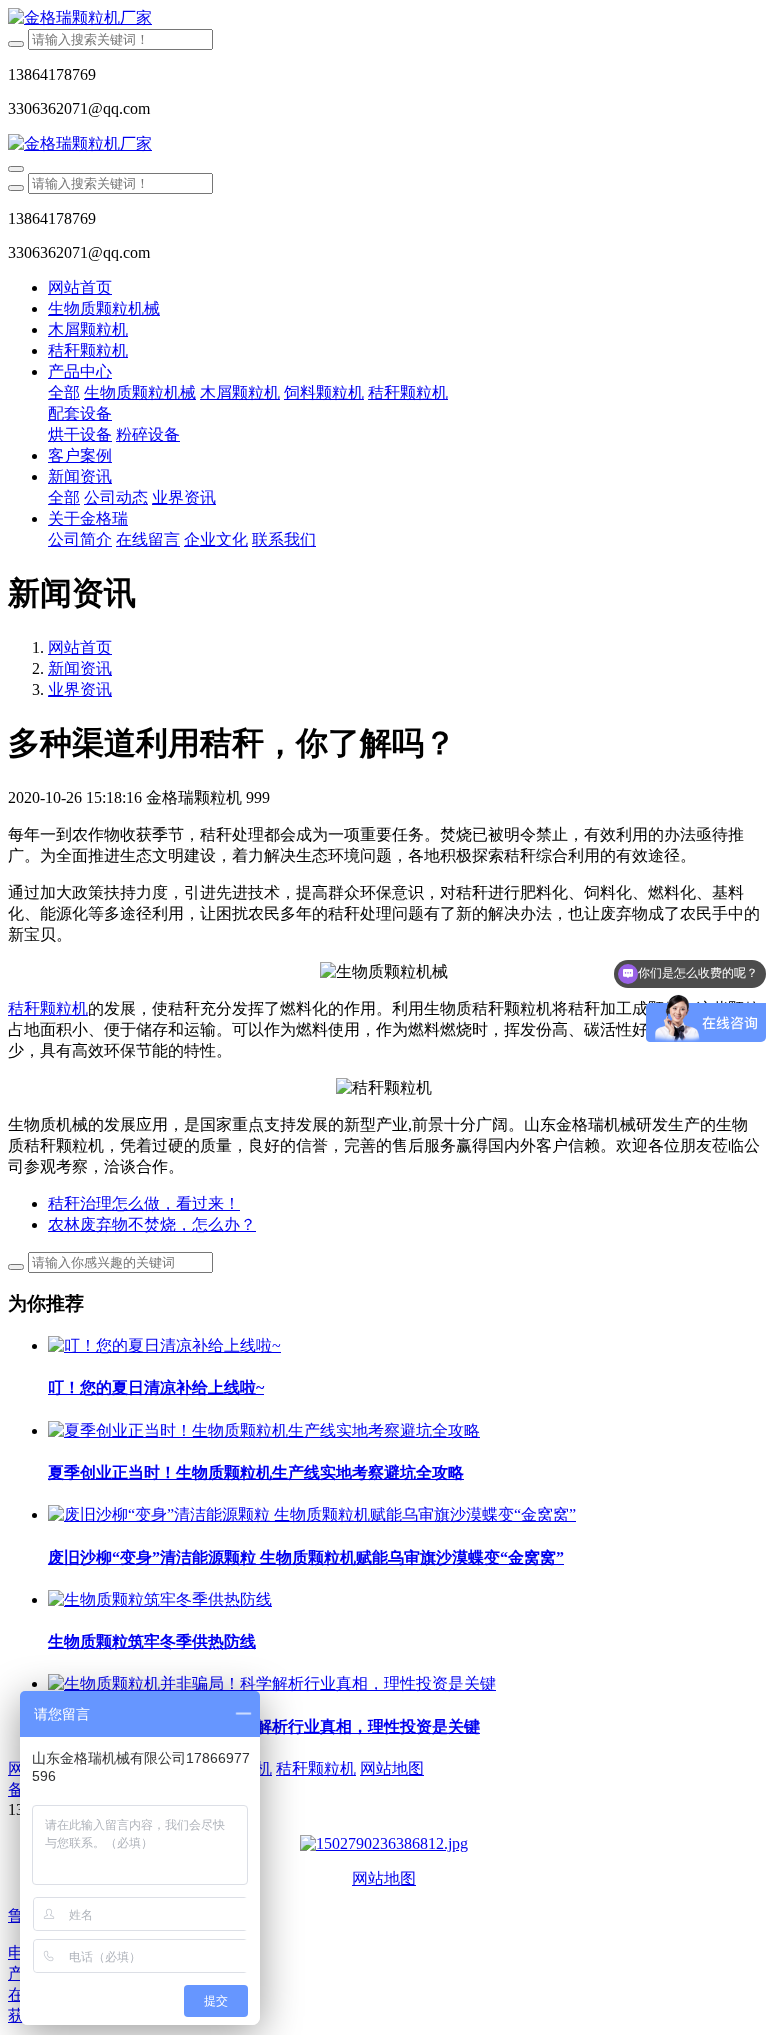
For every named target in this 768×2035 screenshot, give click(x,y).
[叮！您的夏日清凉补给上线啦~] (164, 1345)
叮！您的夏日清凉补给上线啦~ (156, 1387)
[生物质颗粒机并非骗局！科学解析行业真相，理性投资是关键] (272, 1683)
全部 (64, 392)
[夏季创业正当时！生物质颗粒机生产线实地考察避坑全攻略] (264, 1430)
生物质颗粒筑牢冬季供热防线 (152, 1641)
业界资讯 (80, 689)
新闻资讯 (80, 668)
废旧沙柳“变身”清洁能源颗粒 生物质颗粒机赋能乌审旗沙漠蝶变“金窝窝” (306, 1557)
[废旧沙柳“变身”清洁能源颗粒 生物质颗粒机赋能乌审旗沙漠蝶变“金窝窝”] (312, 1514)
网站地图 (384, 1878)
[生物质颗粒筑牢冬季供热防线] (160, 1599)
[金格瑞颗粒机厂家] (384, 18)
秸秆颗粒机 (48, 1008)
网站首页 (80, 287)
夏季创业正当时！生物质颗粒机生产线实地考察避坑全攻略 (256, 1472)
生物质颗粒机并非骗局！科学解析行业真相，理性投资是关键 (264, 1726)
